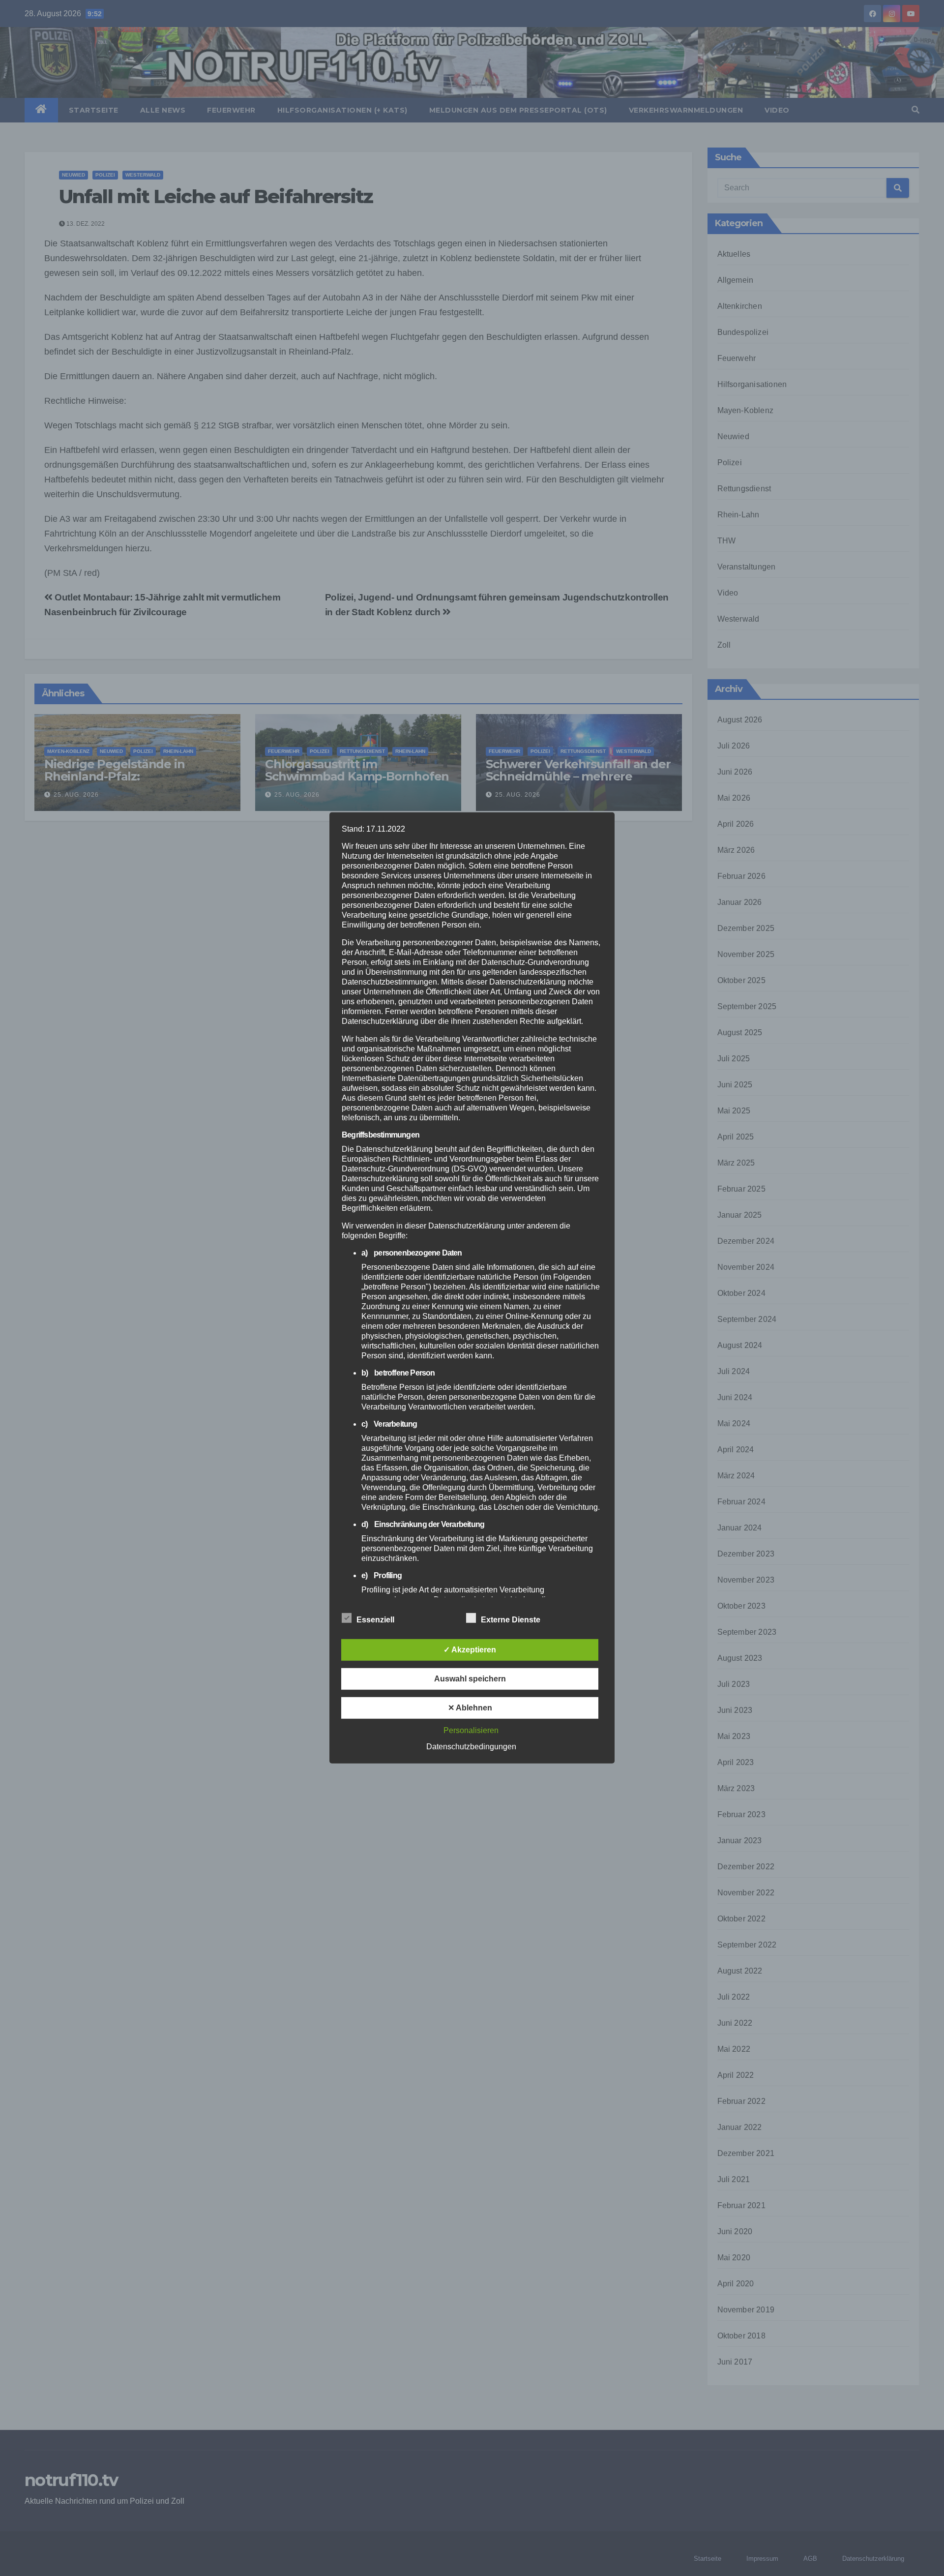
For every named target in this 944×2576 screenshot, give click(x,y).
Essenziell (375, 1620)
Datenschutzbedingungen (471, 1747)
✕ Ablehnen (470, 1708)
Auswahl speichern (470, 1679)
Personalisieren (471, 1730)
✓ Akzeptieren (470, 1650)
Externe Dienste (511, 1620)
